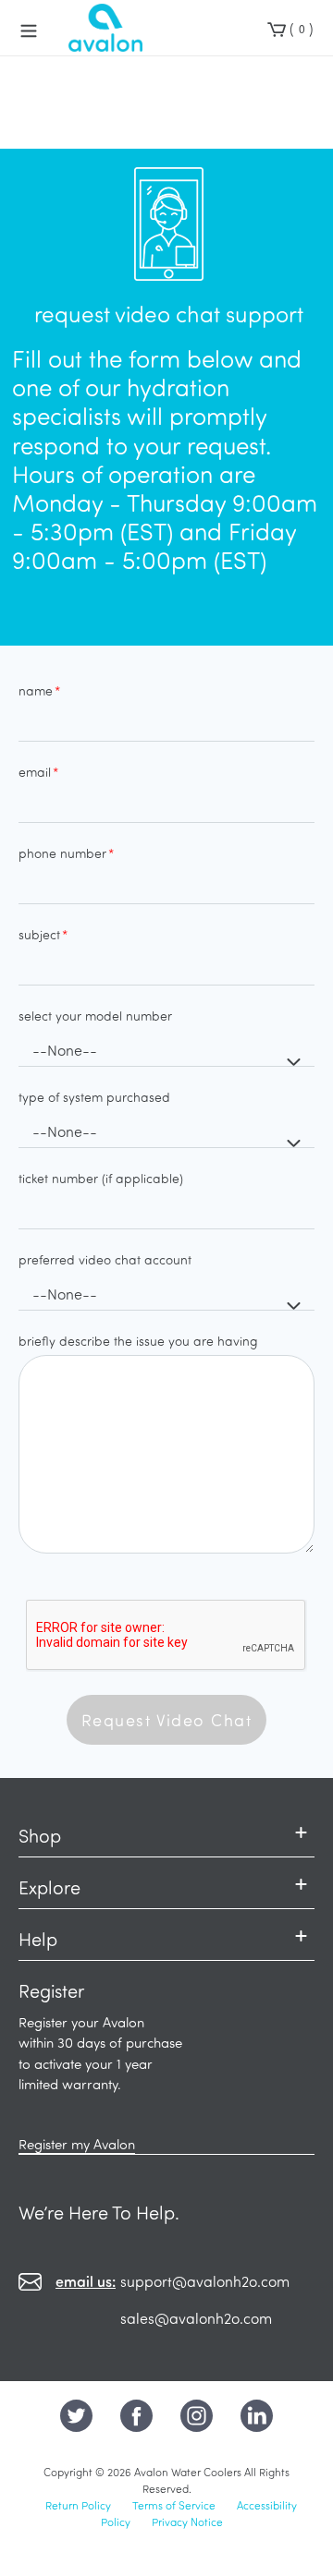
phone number (62, 853)
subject (39, 934)
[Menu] (29, 28)
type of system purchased (94, 1097)
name (36, 690)
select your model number (95, 1016)
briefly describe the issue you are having (138, 1341)
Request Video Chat (166, 1720)
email (35, 772)
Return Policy (78, 2505)
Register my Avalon (77, 2144)
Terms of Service (174, 2505)
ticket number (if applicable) (101, 1178)
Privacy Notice (187, 2522)
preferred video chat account (105, 1259)
